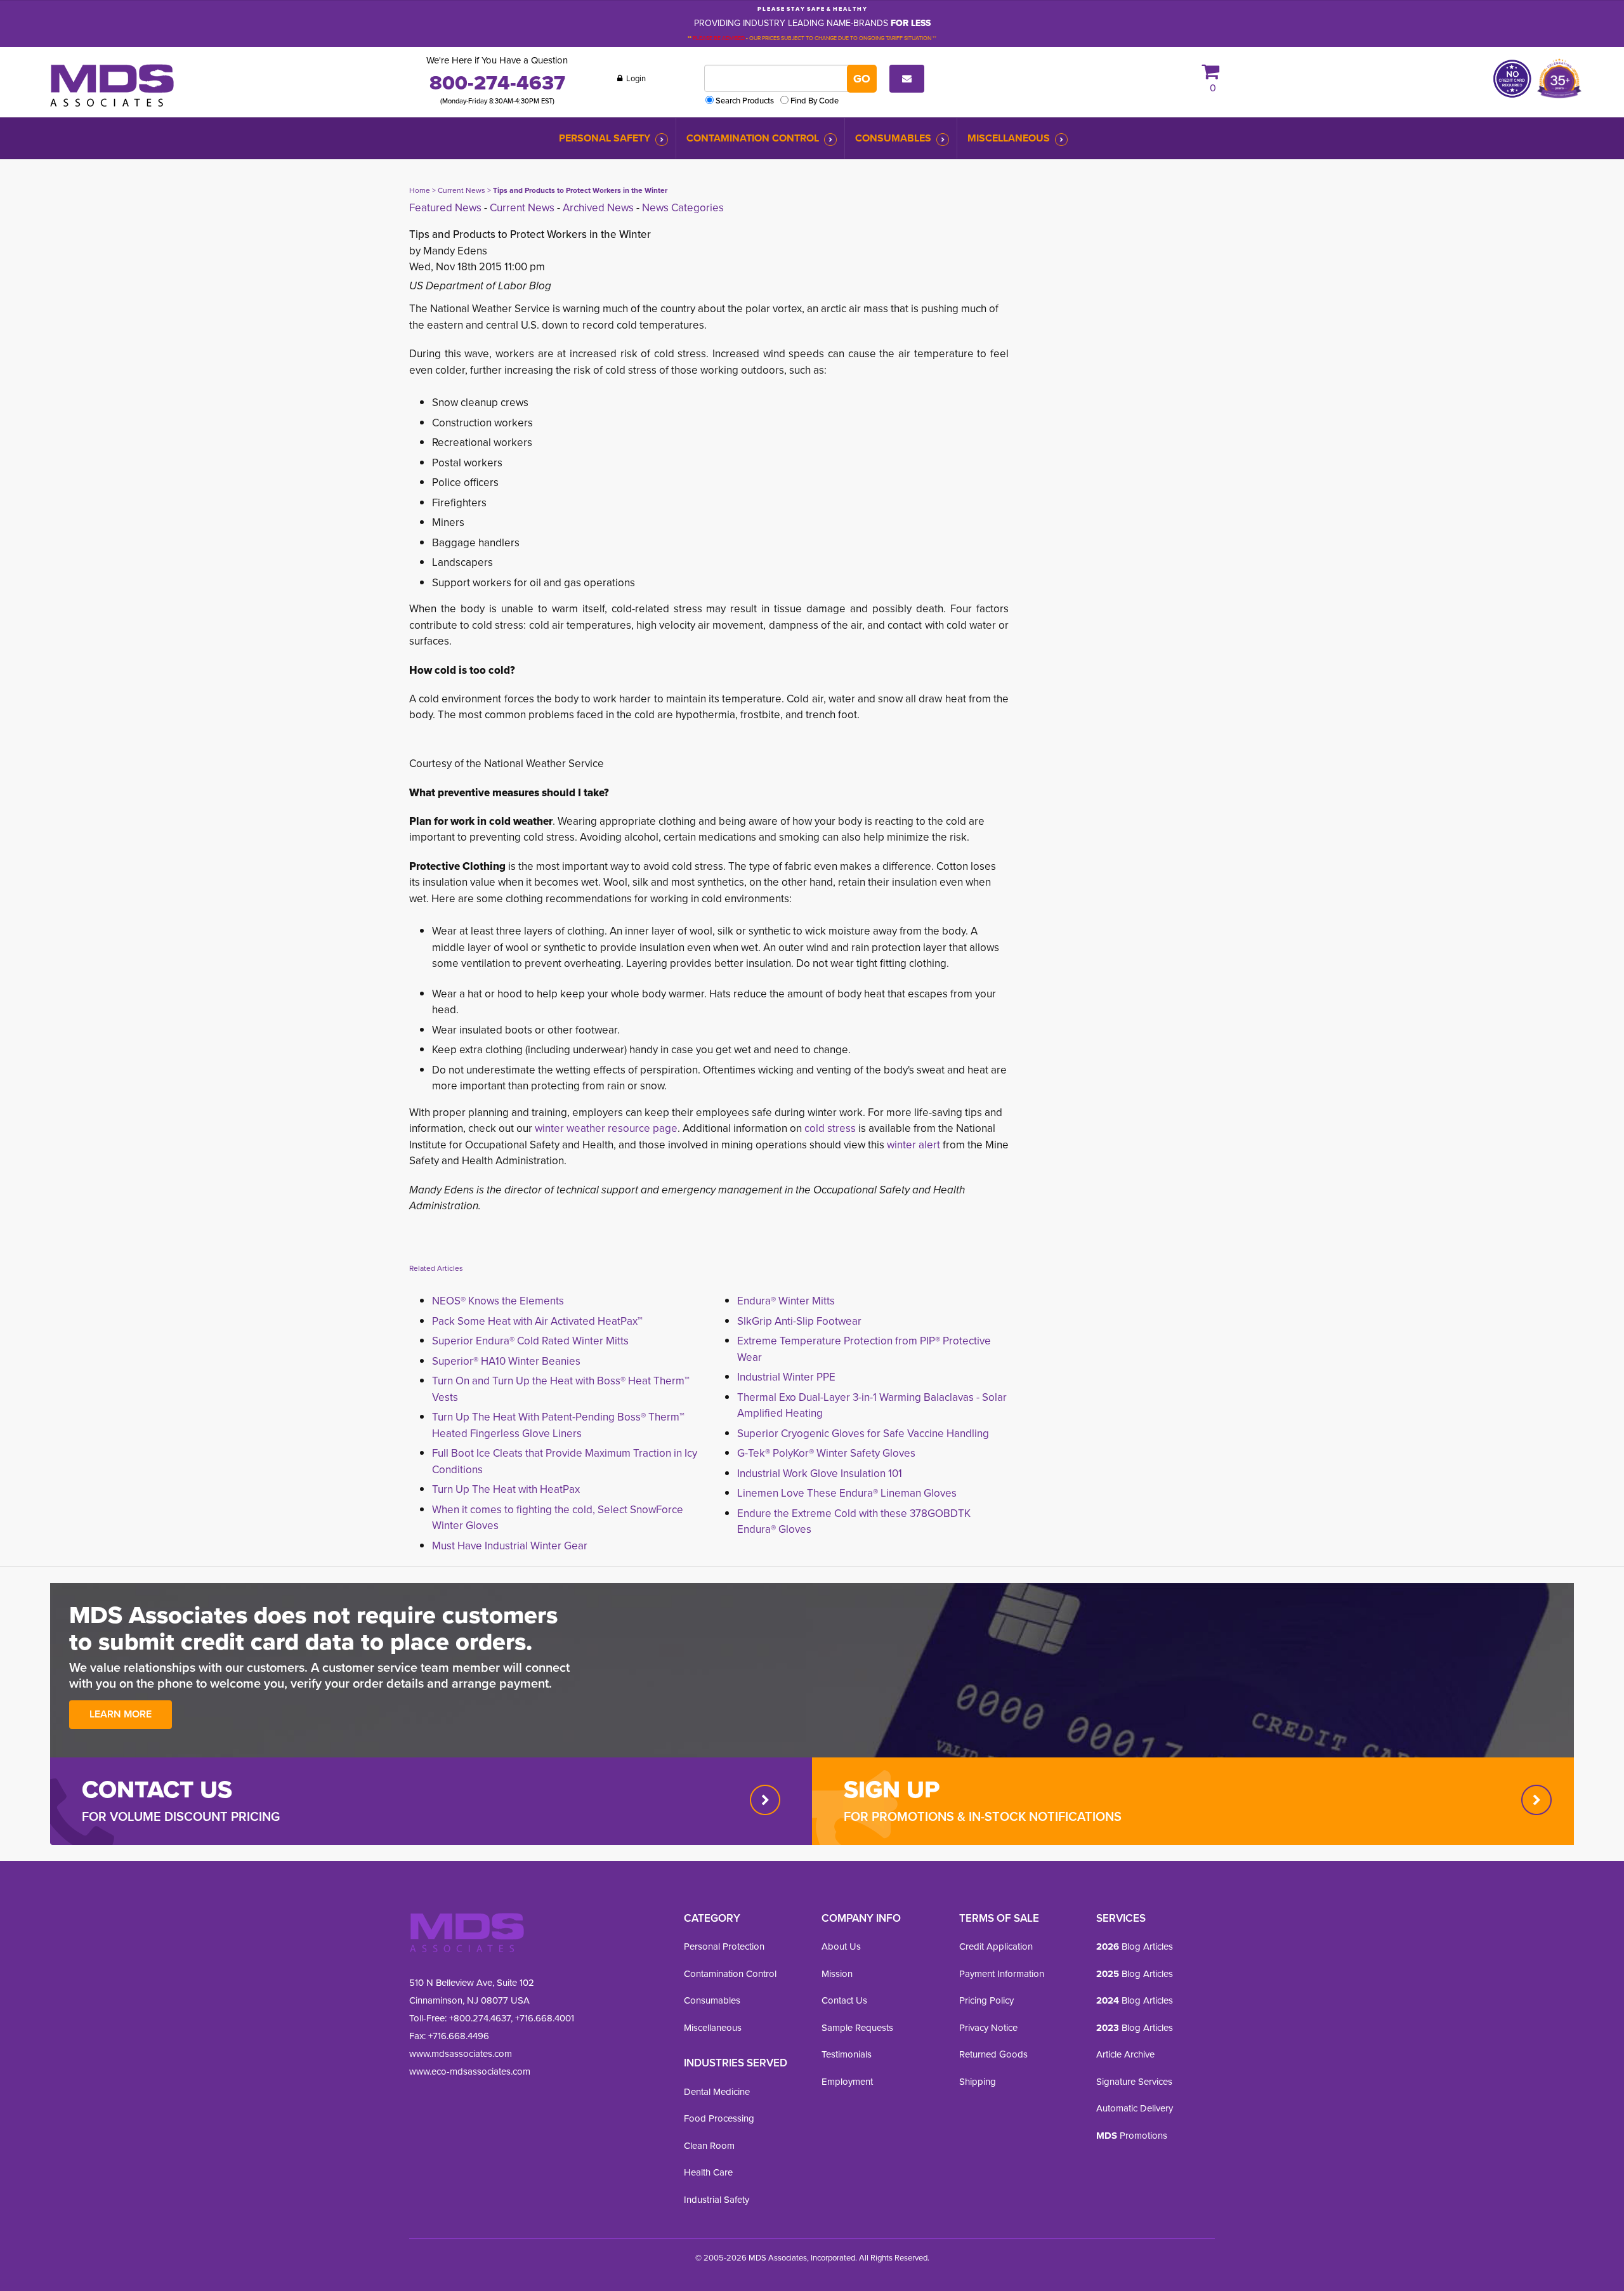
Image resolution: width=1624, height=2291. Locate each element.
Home (420, 190)
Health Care (708, 2172)
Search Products (745, 100)
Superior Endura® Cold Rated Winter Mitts (530, 1341)
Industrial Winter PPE (786, 1377)
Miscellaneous (1009, 138)
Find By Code (815, 100)
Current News (462, 190)
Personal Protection (724, 1946)
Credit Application (996, 1946)
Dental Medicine (717, 2092)
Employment (847, 2082)
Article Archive (1125, 2054)
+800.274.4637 (479, 2018)
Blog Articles (1135, 1946)
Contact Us (844, 2000)
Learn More (121, 1714)
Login (635, 78)
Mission (837, 1974)
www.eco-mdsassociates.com (470, 2071)
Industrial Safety (717, 2200)
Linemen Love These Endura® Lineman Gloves (847, 1493)
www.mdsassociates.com (461, 2054)
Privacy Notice (988, 2028)
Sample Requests (857, 2028)
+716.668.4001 (545, 2018)
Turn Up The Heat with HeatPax (506, 1489)
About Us (841, 1946)
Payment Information (1002, 1974)
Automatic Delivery (1135, 2108)
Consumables (893, 138)
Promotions (1132, 2136)
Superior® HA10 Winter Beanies (506, 1361)
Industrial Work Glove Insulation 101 (820, 1474)
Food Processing (719, 2118)
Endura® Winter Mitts (786, 1301)
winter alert (913, 1145)
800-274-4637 (497, 82)
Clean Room (709, 2146)
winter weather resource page (606, 1128)
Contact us (157, 1789)
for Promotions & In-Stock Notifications (983, 1816)
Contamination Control (753, 138)
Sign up (892, 1789)
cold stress (830, 1128)
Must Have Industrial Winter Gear (510, 1546)
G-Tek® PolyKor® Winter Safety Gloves (826, 1453)
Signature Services (1134, 2082)
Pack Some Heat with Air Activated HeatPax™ (537, 1321)
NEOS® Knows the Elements (498, 1301)
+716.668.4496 (459, 2036)
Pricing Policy (986, 2000)
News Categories (683, 208)
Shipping (978, 2082)
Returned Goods (993, 2054)
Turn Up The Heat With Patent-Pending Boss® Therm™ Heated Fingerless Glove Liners (558, 1425)
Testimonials (847, 2054)
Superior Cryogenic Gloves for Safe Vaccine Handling (863, 1434)
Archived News (598, 208)
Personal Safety (605, 138)
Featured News (445, 208)
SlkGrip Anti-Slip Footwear (799, 1321)
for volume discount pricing (181, 1816)
